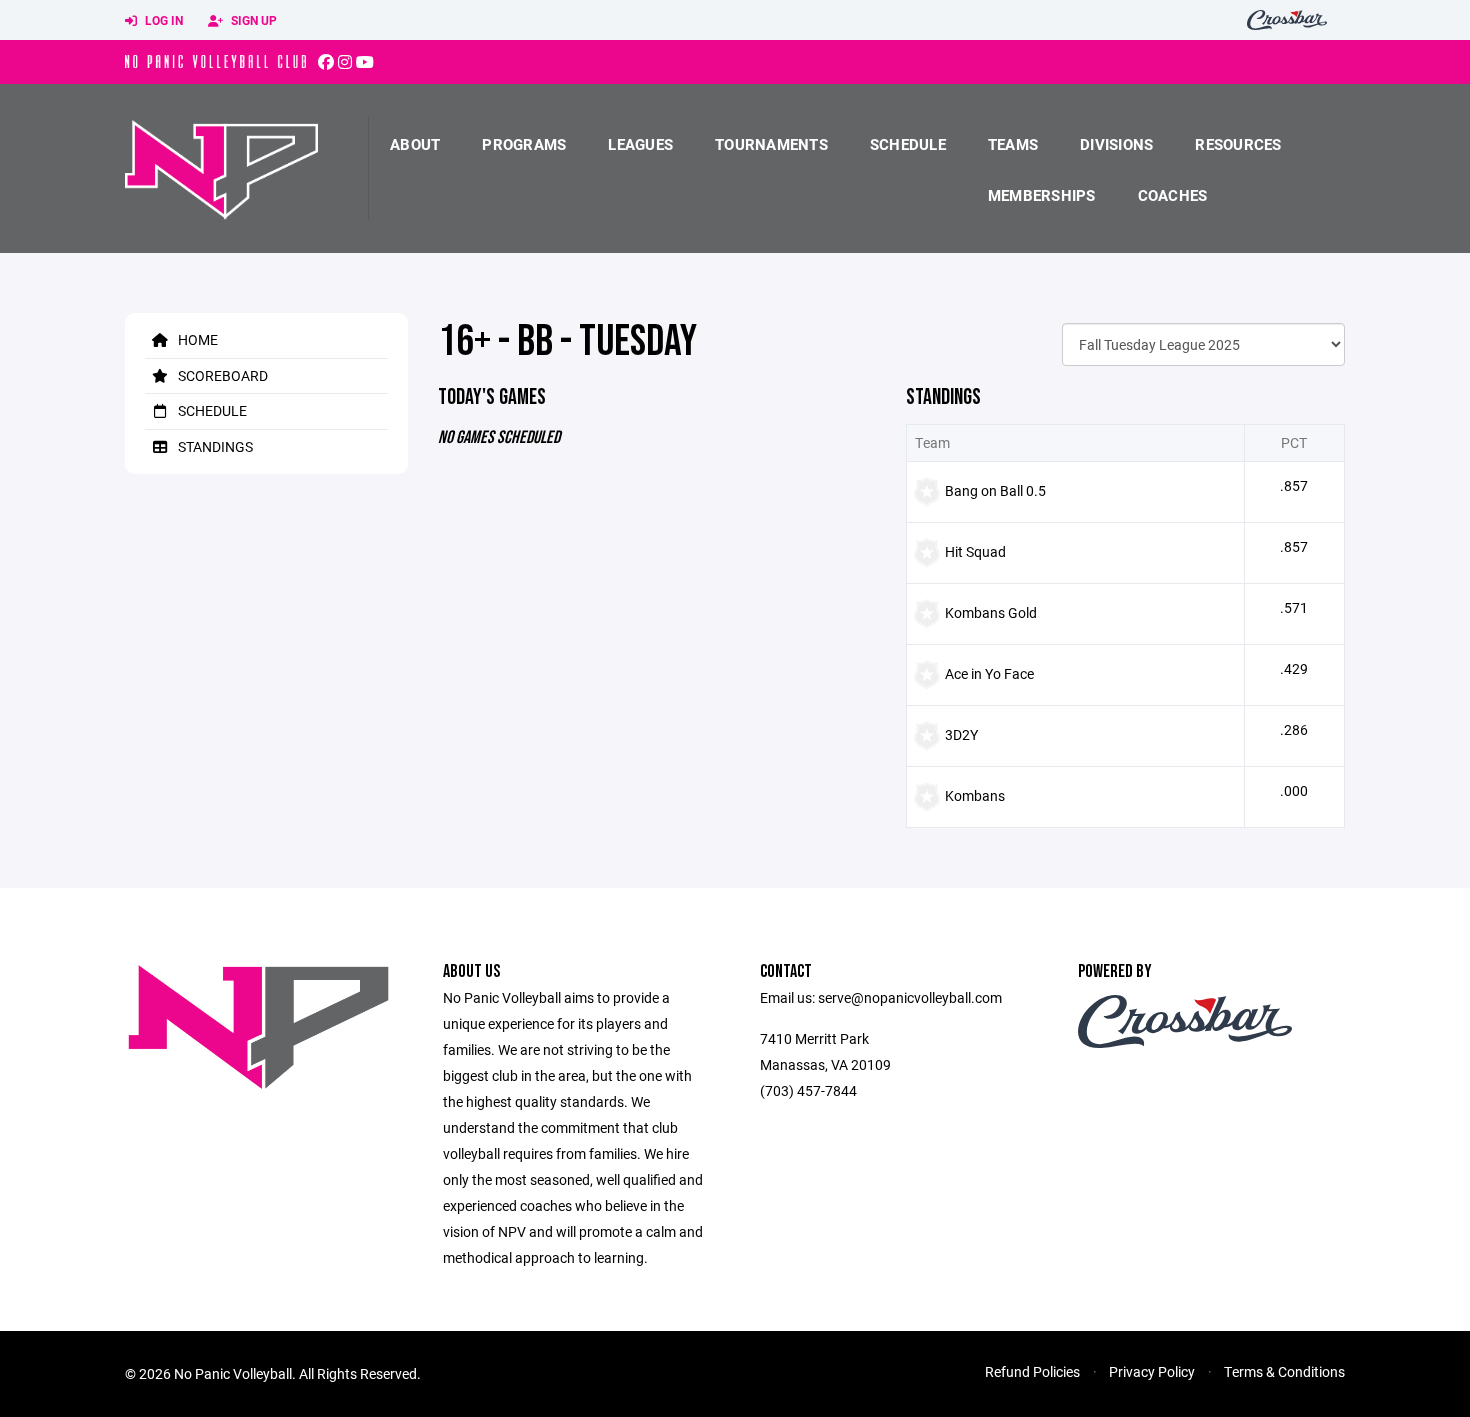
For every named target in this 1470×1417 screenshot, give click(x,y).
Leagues (640, 144)
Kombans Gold (991, 612)
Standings (214, 446)
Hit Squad (975, 551)
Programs (524, 144)
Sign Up (252, 20)
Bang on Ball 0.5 (995, 490)
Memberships (1042, 195)
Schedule (908, 144)
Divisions (1116, 144)
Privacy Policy (1152, 1371)
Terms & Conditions (1284, 1371)
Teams (1013, 144)
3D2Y (961, 734)
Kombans (975, 795)
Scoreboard (221, 375)
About (415, 144)
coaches (1173, 195)
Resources (1238, 144)
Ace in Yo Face (989, 673)
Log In (162, 20)
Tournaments (771, 144)
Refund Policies (1032, 1371)
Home (196, 339)
